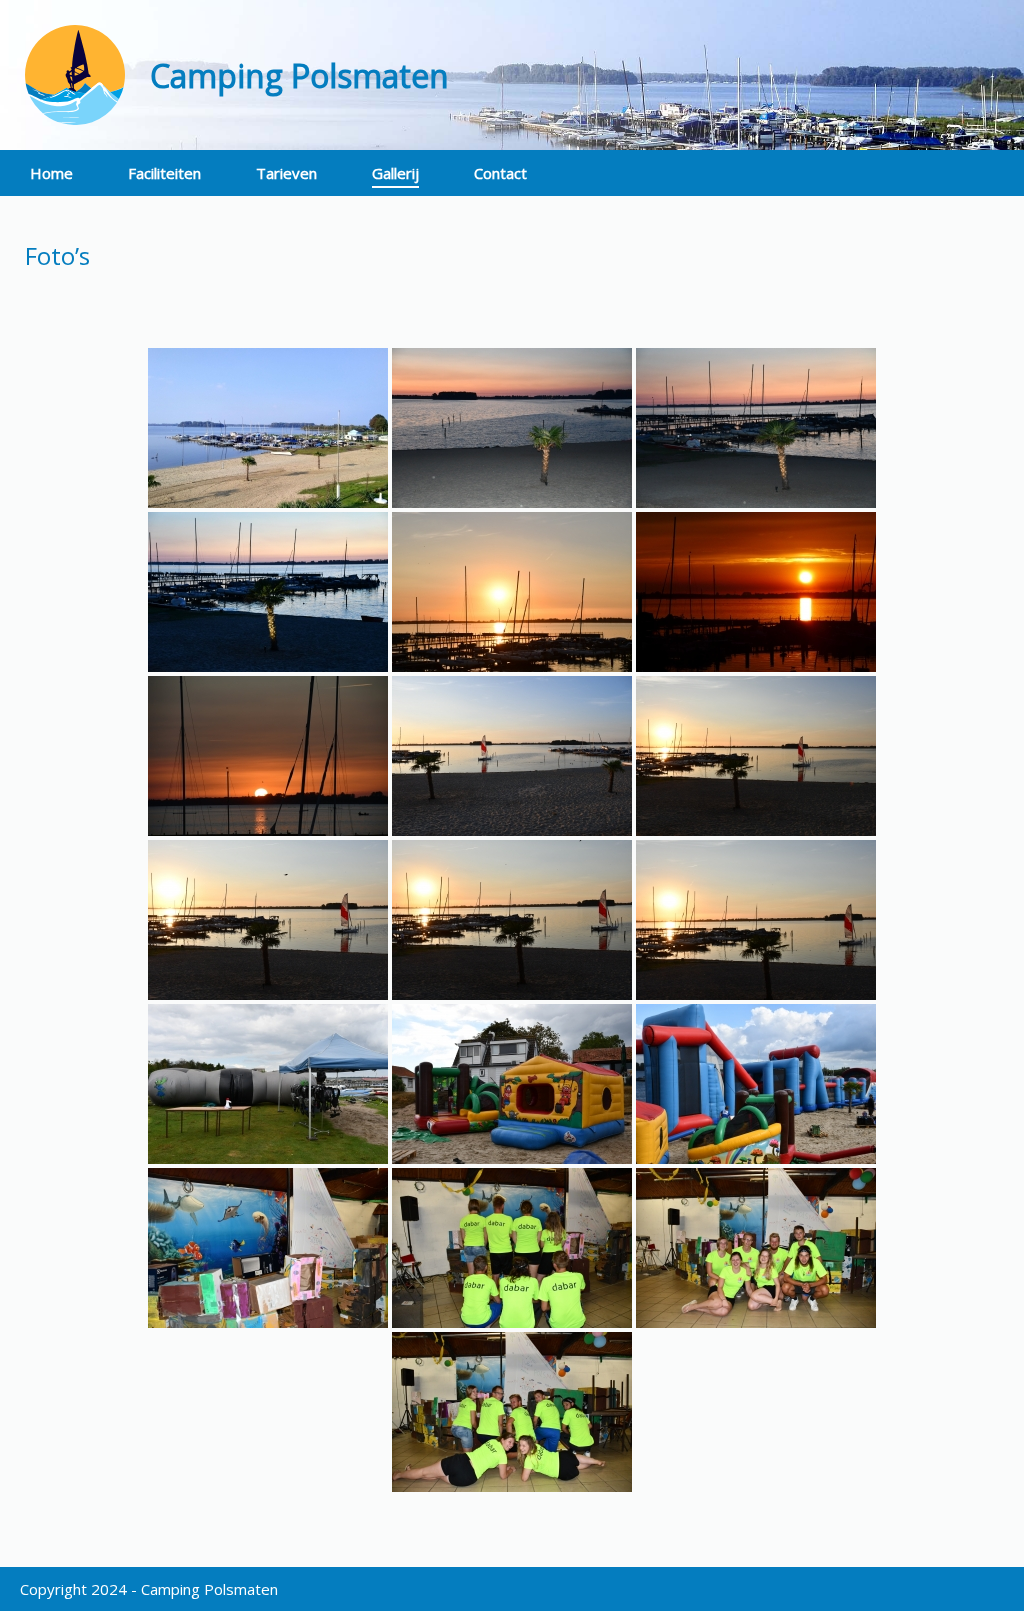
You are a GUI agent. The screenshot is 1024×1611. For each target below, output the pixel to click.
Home (51, 173)
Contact (500, 173)
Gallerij (395, 173)
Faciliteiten (164, 173)
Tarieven (286, 173)
